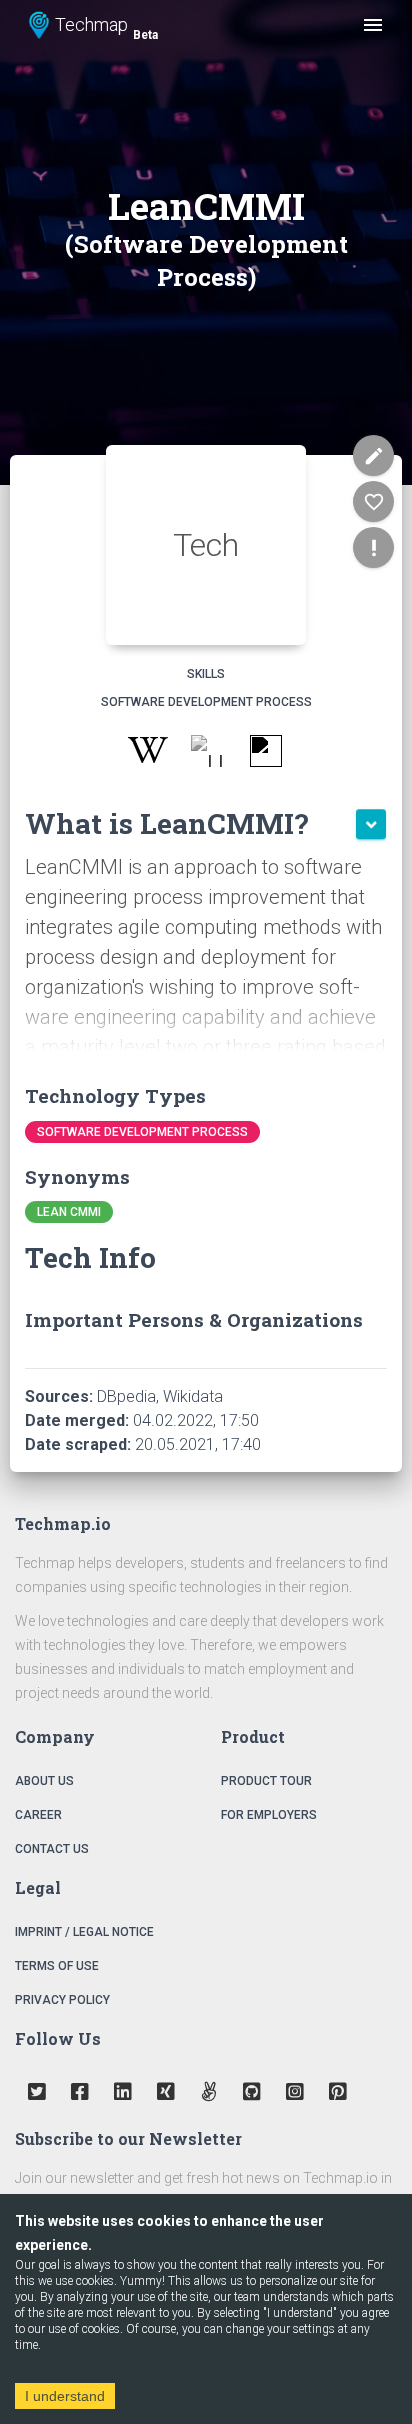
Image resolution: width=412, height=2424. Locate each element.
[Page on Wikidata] (265, 754)
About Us (44, 1781)
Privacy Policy (62, 2000)
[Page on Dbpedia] (206, 754)
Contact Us (52, 1849)
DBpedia (126, 1396)
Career (38, 1815)
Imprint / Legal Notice (84, 1932)
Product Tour (266, 1781)
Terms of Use (57, 1966)
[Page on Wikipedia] (147, 754)
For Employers (269, 1815)
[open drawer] (373, 25)
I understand (65, 2396)
